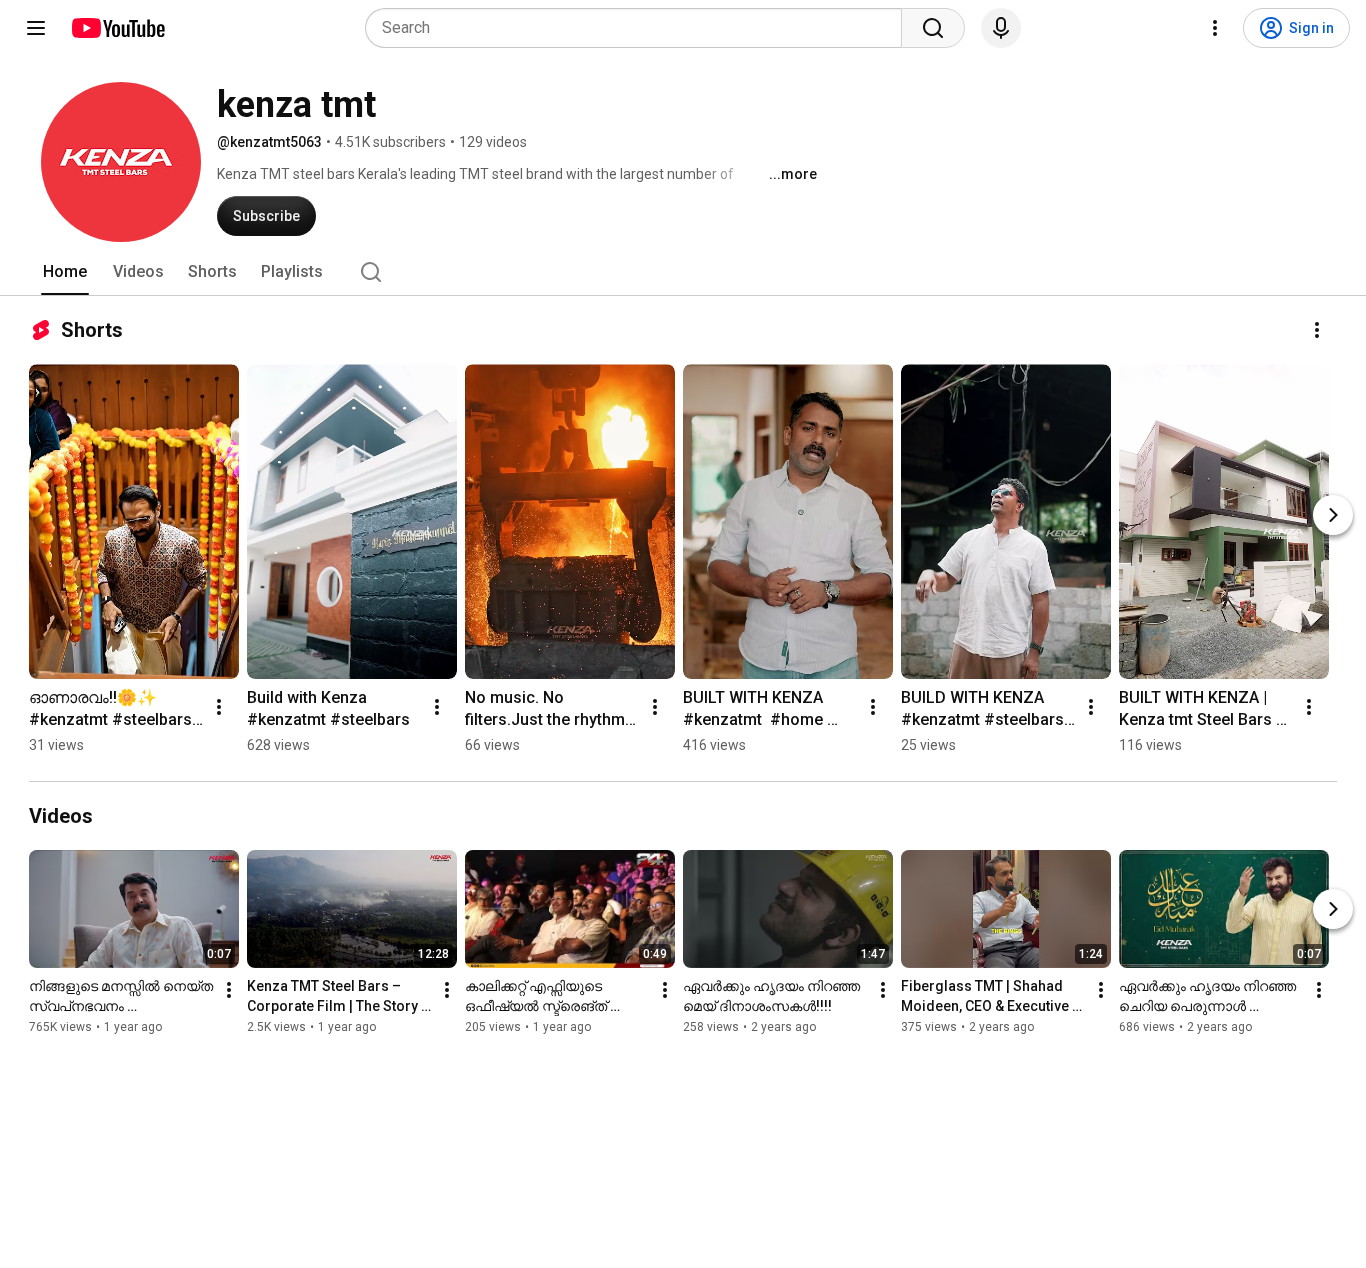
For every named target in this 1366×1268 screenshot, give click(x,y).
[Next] (1333, 515)
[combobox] (639, 28)
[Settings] (1215, 28)
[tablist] (683, 272)
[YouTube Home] (117, 28)
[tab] (65, 272)
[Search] (933, 28)
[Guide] (36, 28)
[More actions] (1317, 330)
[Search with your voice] (1001, 28)
